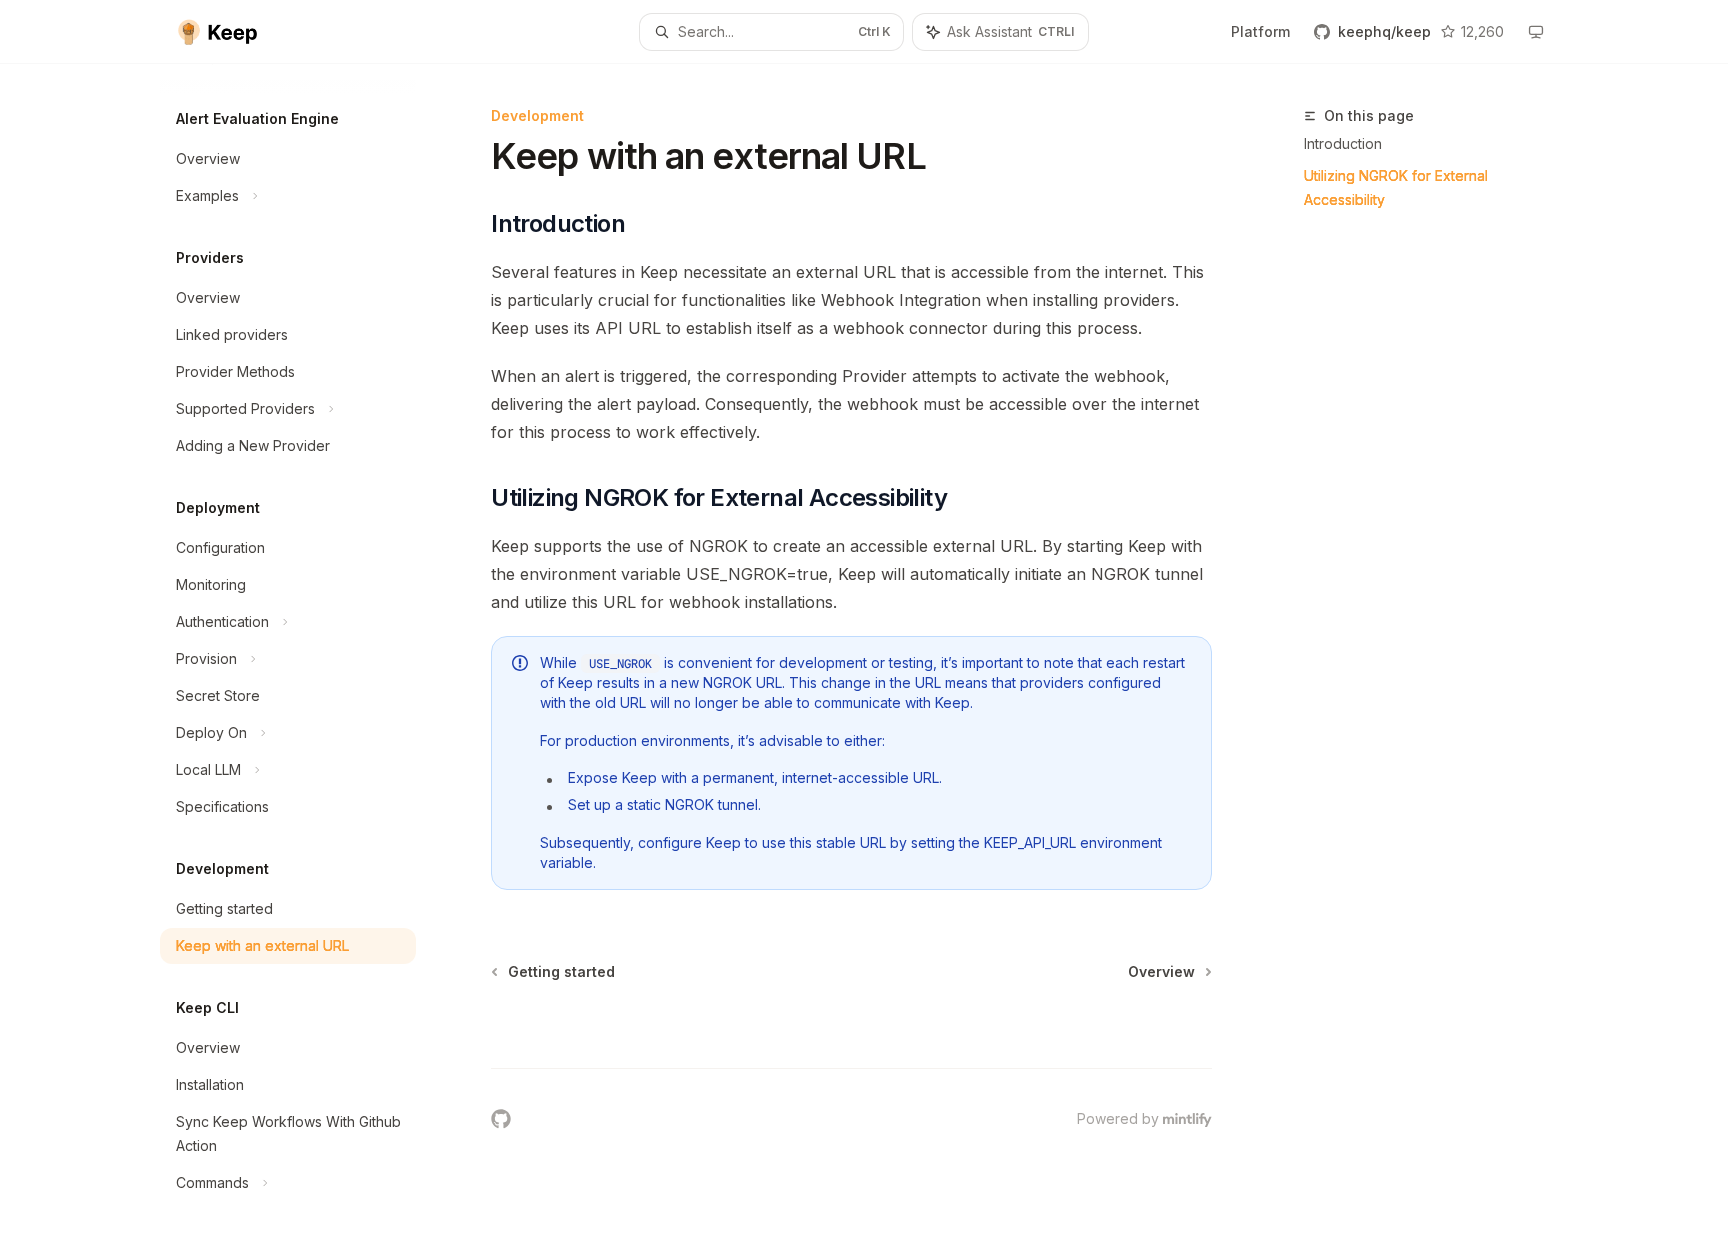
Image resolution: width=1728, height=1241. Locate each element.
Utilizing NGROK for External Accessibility (1396, 187)
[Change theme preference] (1536, 32)
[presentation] (304, 652)
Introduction (1343, 143)
